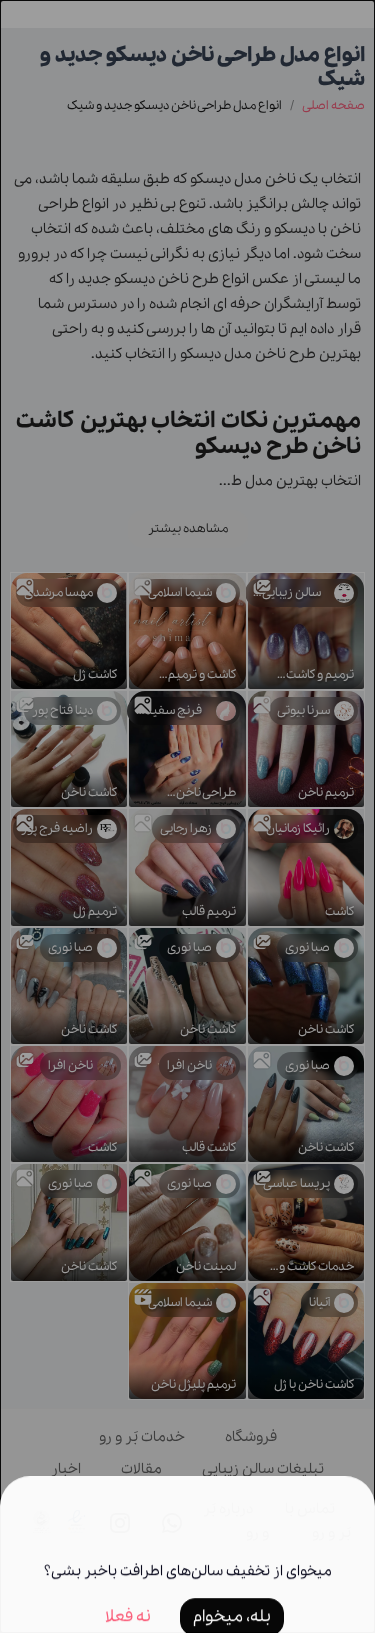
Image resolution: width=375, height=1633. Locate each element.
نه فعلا (128, 1589)
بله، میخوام (232, 1589)
